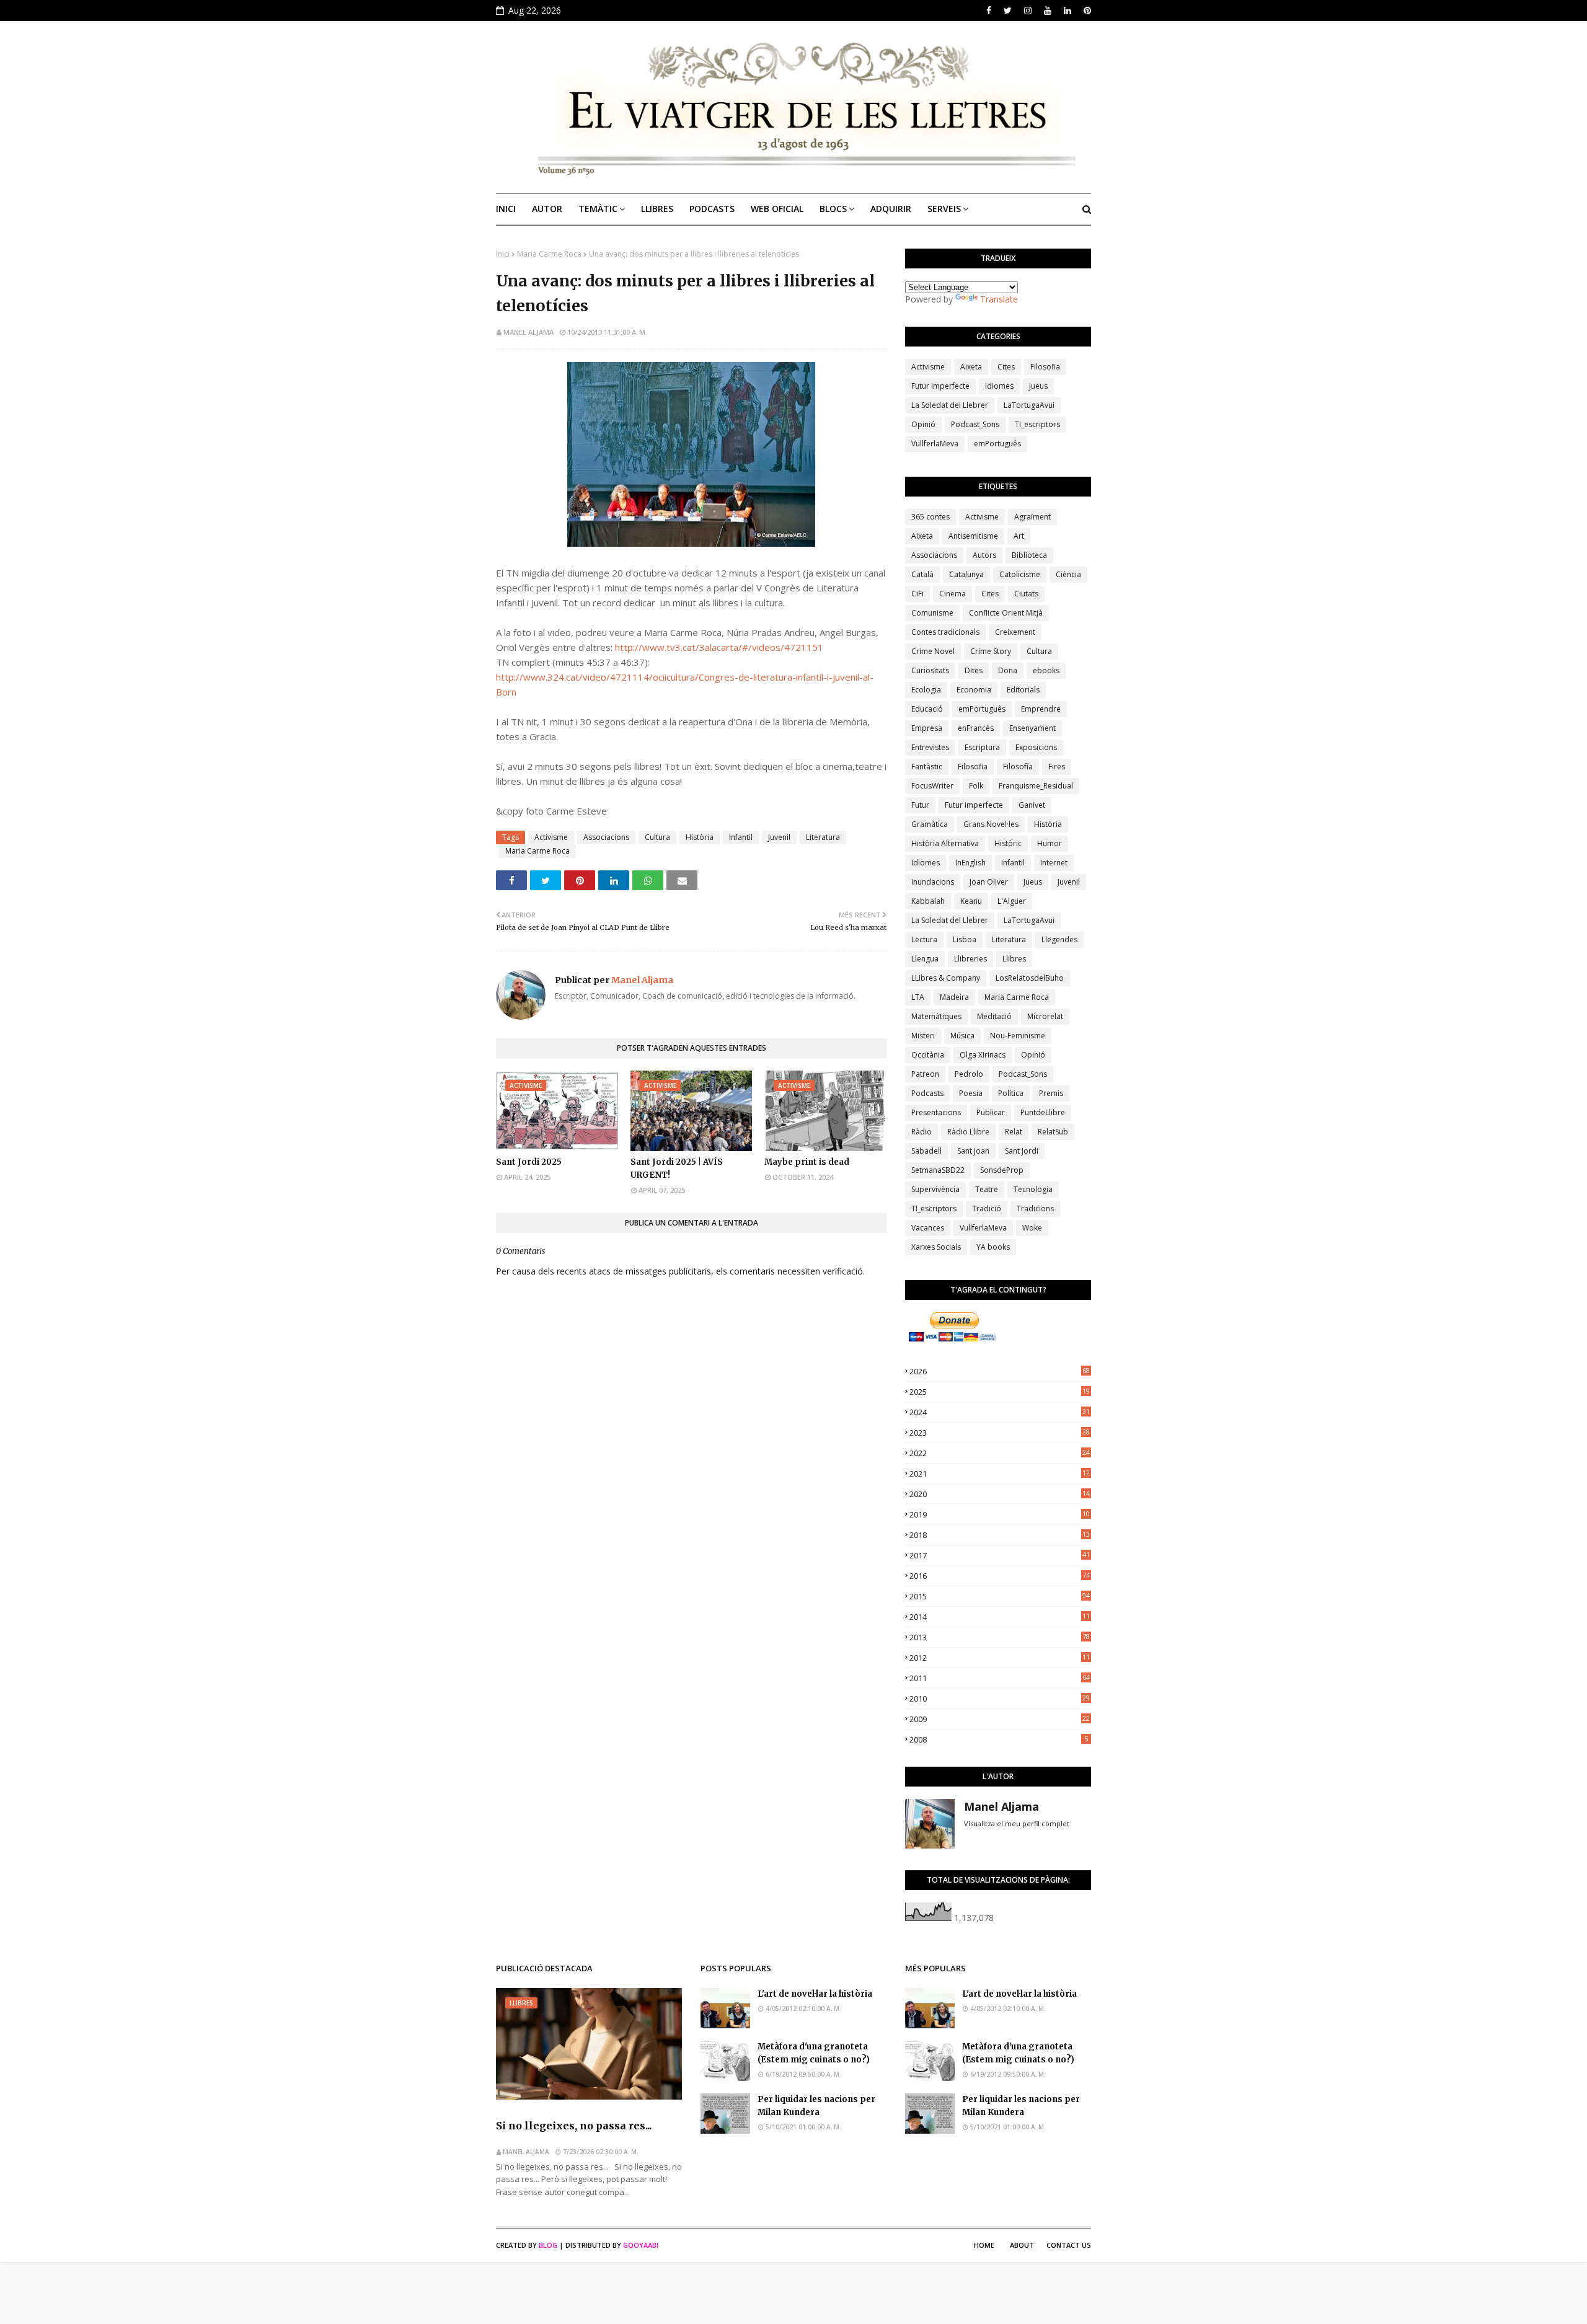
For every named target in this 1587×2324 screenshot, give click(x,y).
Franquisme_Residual (1036, 786)
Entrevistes (930, 747)
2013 (1000, 1637)
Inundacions (933, 882)
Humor (1050, 843)
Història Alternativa (945, 843)
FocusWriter (932, 786)
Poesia (971, 1093)
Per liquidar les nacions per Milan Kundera (816, 2106)
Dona (1008, 670)
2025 (1000, 1392)
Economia (974, 690)
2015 (1000, 1596)
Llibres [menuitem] (657, 209)
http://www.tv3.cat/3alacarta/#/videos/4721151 (719, 647)
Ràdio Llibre (968, 1132)
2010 (1000, 1699)
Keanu (971, 901)
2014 (1000, 1617)
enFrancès (976, 728)
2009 (1000, 1719)
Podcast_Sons (975, 424)
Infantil (741, 837)
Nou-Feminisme (1018, 1036)
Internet (1054, 863)
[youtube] (1048, 11)
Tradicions (1035, 1208)
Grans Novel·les (991, 824)
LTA (918, 997)
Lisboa (965, 939)
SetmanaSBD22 (938, 1170)
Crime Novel (933, 651)
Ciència (1068, 574)
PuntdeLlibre (1043, 1112)
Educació (927, 709)
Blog (548, 2245)
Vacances (928, 1228)
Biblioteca (1029, 555)
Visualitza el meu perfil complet (1017, 1823)
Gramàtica (930, 824)
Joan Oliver (989, 882)
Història (700, 837)
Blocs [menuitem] (833, 209)
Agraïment (1032, 517)
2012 (1000, 1658)
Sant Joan (973, 1151)
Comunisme (932, 613)
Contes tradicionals (945, 632)
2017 (1000, 1555)
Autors (984, 555)
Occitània (928, 1055)
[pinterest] (1086, 11)
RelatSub (1053, 1132)
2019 (1000, 1514)
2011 (1000, 1678)
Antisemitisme (973, 536)
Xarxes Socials (936, 1247)
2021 (1000, 1473)
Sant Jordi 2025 (529, 1162)
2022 (1000, 1453)
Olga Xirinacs (983, 1055)
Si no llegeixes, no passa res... (574, 2126)
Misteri (923, 1036)
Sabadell (926, 1151)
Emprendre (1041, 709)
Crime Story (991, 651)
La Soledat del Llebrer (950, 405)
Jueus (1038, 386)
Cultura (657, 837)
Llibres (1014, 959)
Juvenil (779, 837)
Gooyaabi (641, 2245)
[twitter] (1008, 11)
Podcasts (927, 1093)
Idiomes (999, 386)
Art (1019, 536)
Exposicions (1036, 747)
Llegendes (1059, 939)
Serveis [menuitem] (944, 209)
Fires (1057, 767)
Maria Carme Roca (549, 254)
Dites (974, 670)
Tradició (987, 1208)
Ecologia (926, 690)
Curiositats (930, 670)
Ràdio (922, 1132)
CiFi (917, 594)
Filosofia (1045, 367)
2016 (1000, 1576)
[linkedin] (1068, 11)
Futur (920, 805)
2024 (1000, 1412)
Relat (1014, 1132)
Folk (976, 786)
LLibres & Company (946, 978)
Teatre (987, 1189)
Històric (1008, 843)
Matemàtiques (936, 1016)
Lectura (924, 939)
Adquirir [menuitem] (891, 209)
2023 (1000, 1433)
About (1022, 2245)
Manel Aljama (528, 332)
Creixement (1015, 632)
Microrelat (1045, 1016)
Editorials (1023, 690)
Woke (1032, 1228)
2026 (1000, 1371)
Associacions (606, 837)
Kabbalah (928, 901)
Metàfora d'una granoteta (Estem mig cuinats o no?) (814, 2053)
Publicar (991, 1112)
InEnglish (970, 863)
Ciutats (1026, 594)
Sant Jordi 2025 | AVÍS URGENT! (677, 1169)
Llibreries (970, 959)
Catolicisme (1020, 574)
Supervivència (935, 1189)
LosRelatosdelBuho (1030, 978)
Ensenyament (1032, 728)
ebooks (1046, 670)
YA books (993, 1247)
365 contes (931, 517)
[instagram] (1028, 11)
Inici (503, 254)
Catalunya (966, 574)
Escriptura (982, 747)
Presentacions (936, 1112)
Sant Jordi (1022, 1151)
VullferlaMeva (935, 444)
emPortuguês (997, 444)
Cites (1006, 367)
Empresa (927, 728)
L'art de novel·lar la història (815, 1994)
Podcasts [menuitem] (712, 209)
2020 (1000, 1494)
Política (1011, 1093)
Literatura (823, 837)
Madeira (954, 997)
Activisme (551, 837)
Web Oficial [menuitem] (777, 209)
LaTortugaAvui (1029, 405)
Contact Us (1069, 2245)
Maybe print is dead (807, 1162)
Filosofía (1018, 767)
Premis (1051, 1093)
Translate (999, 299)
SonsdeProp (1002, 1170)
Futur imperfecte (940, 386)
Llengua (925, 959)
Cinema (953, 594)
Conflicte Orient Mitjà (1006, 613)
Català (922, 574)
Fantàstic (927, 767)
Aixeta (971, 367)
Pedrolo (969, 1074)
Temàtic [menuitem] (598, 209)
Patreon (925, 1074)
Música (962, 1036)
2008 (999, 1739)
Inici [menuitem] (506, 209)
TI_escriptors (1037, 424)
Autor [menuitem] (547, 209)
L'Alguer (1012, 901)
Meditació (994, 1016)
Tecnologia (1033, 1189)
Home (984, 2245)
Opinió (923, 424)
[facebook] (989, 11)
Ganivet (1032, 805)
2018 (1000, 1535)
